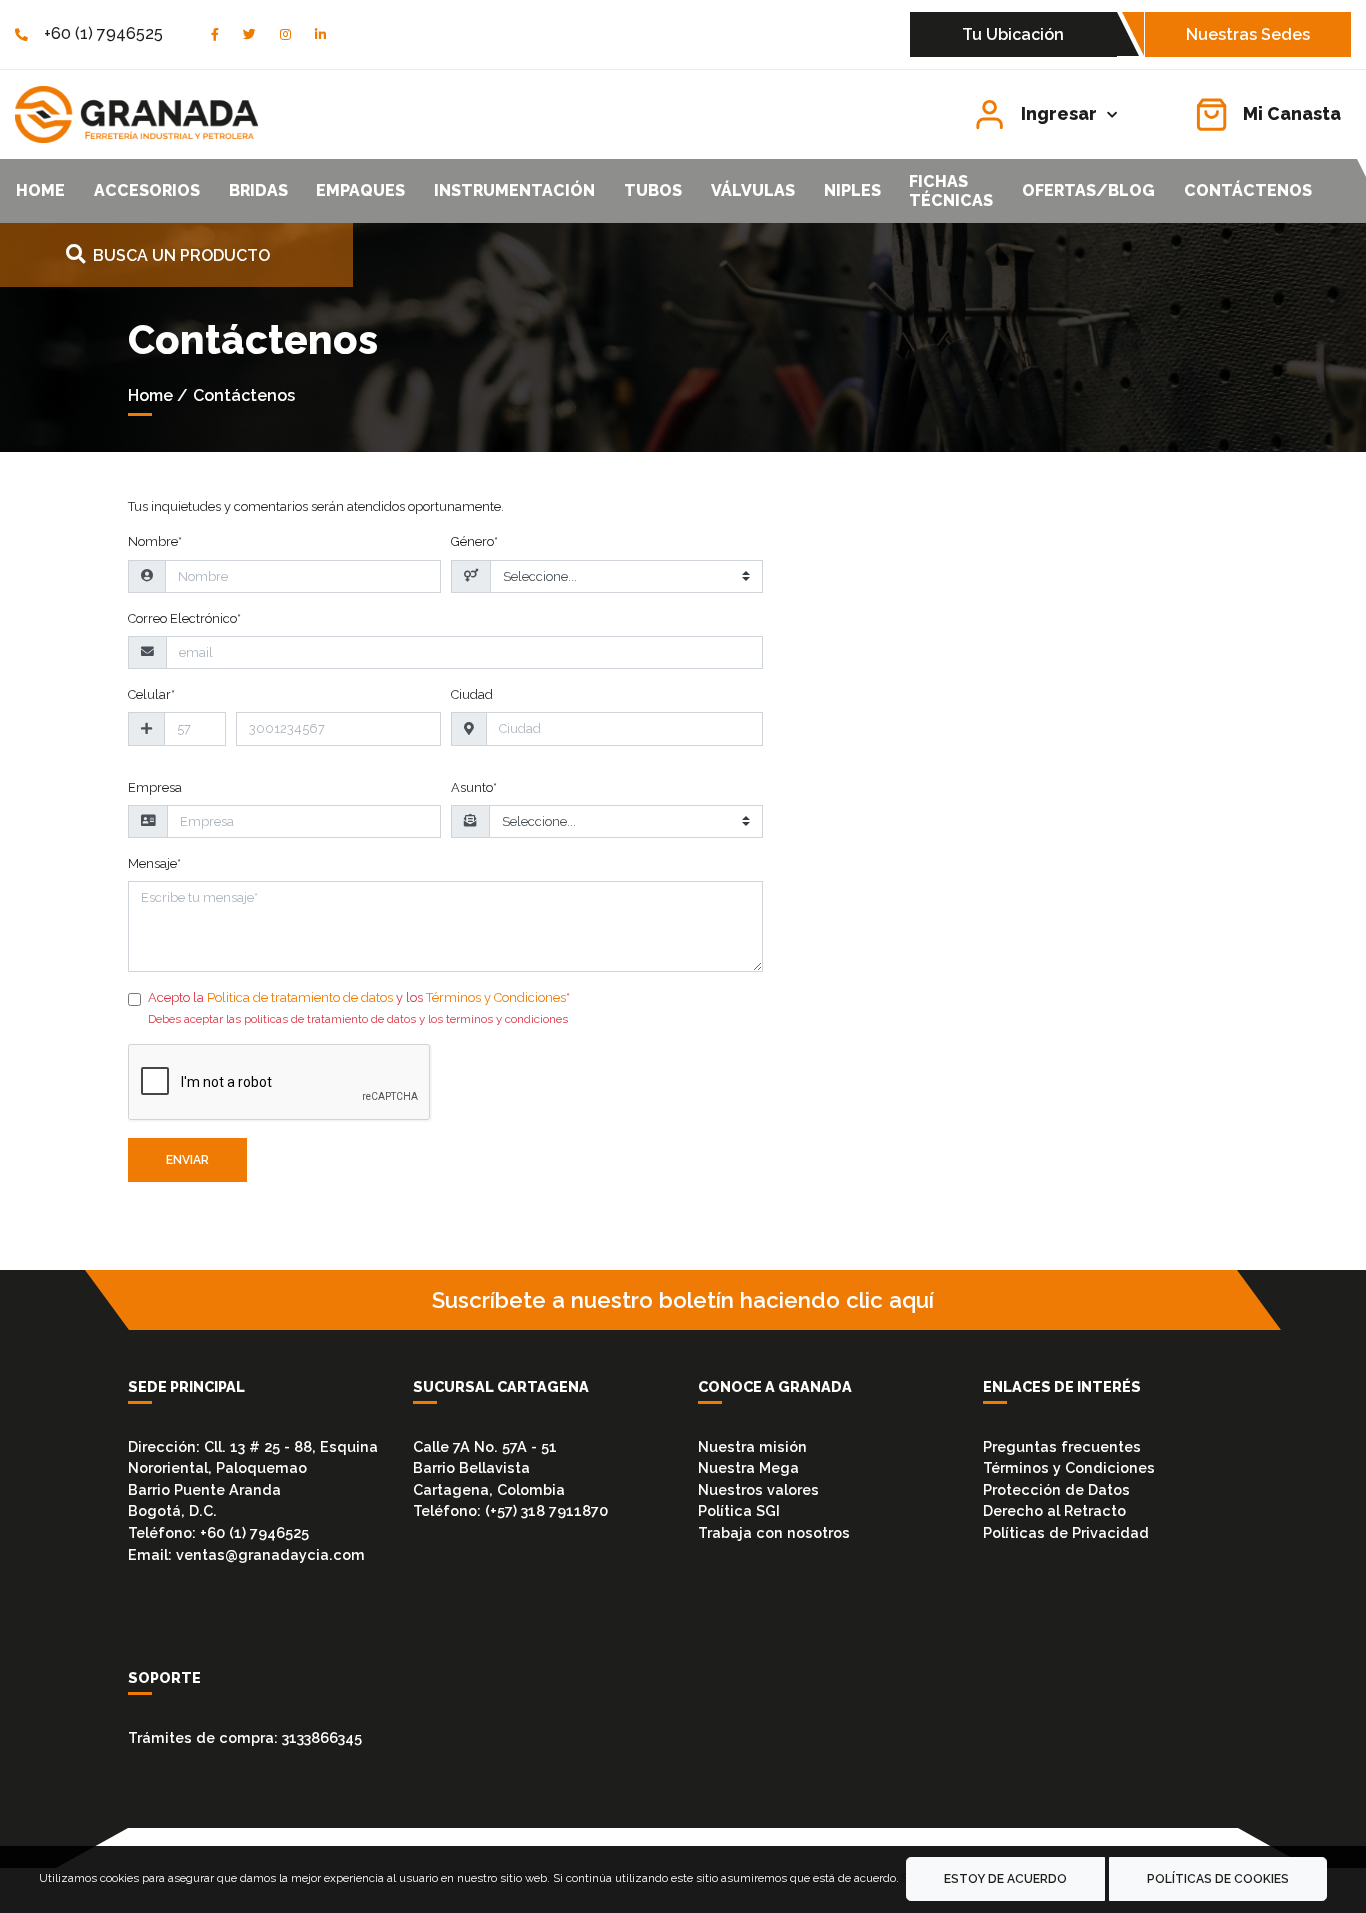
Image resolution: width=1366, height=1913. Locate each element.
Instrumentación (514, 190)
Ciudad (472, 694)
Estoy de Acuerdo (1005, 1879)
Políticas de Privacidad (1066, 1532)
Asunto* (474, 787)
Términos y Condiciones (496, 997)
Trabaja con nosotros (774, 1532)
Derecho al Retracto (1054, 1510)
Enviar (187, 1160)
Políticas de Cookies (1218, 1879)
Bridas (258, 190)
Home (40, 190)
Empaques (360, 190)
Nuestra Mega (748, 1467)
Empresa (155, 787)
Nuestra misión (752, 1446)
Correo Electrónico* (184, 618)
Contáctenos (1248, 190)
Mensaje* (154, 863)
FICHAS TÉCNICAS (951, 191)
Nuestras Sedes (1248, 34)
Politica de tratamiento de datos (300, 997)
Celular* (151, 694)
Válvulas (753, 190)
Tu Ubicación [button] (1013, 34)
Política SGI (739, 1510)
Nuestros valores (758, 1489)
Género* (474, 541)
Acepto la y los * (359, 997)
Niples (852, 190)
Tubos (653, 190)
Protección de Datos (1056, 1489)
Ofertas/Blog (1088, 190)
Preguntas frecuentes (1062, 1446)
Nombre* (155, 541)
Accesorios (147, 190)
